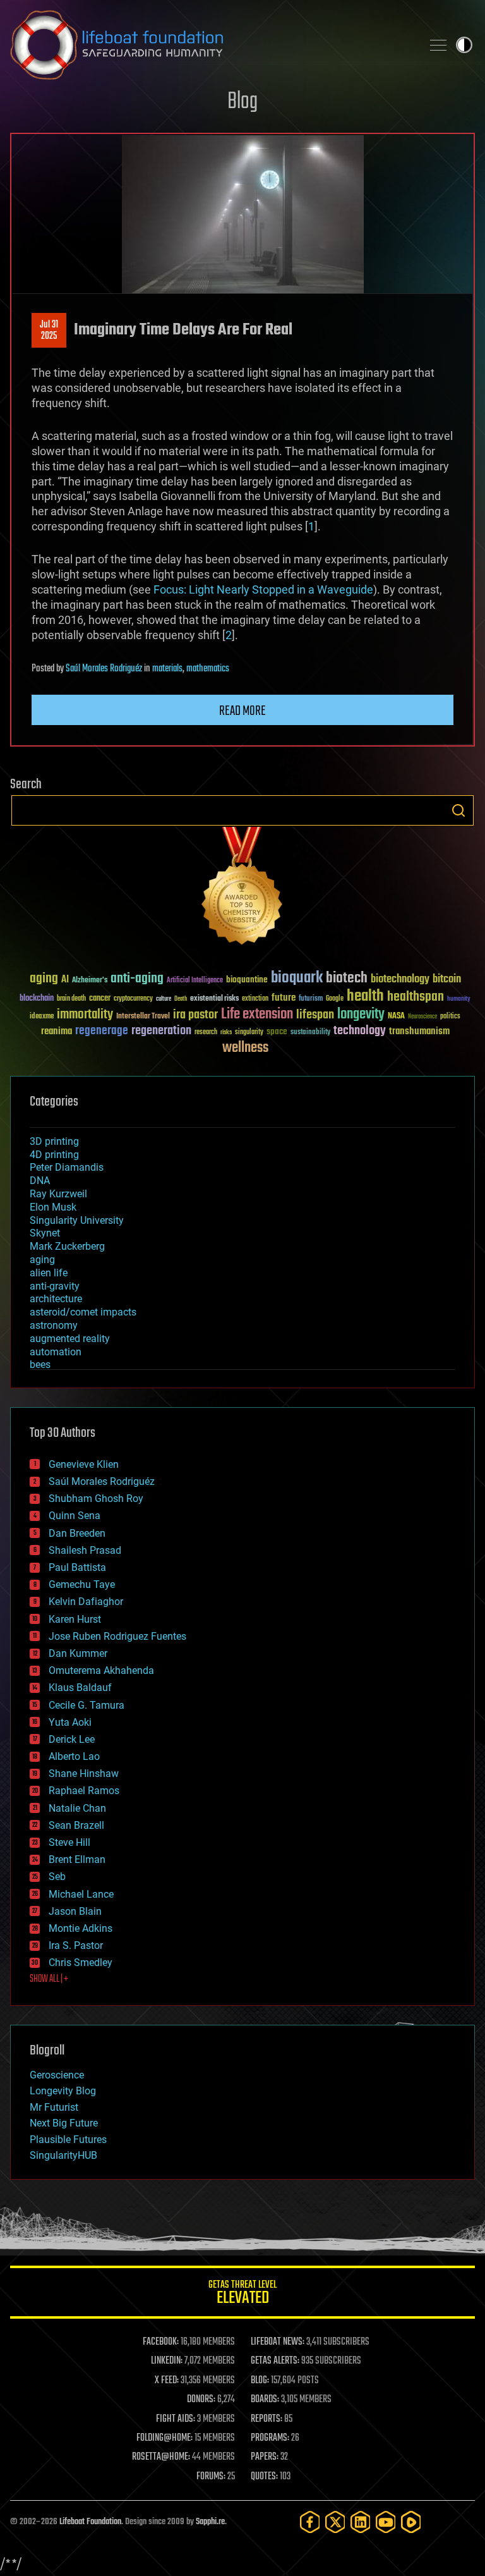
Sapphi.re (210, 2522)
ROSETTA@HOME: (161, 2457)
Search (458, 810)
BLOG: (260, 2381)
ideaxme (42, 1017)
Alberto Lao (74, 1756)
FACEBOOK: (161, 2342)
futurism (311, 999)
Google (335, 999)
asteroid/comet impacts (83, 1312)
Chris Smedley (81, 1963)
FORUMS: (211, 2477)
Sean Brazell (76, 1825)
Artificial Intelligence (195, 981)
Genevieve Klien (84, 1464)
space (277, 1031)
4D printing (54, 1155)
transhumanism (419, 1031)
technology (360, 1031)
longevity (361, 1015)
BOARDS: (265, 2400)
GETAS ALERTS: (275, 2361)
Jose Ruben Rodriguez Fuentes (117, 1636)
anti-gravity (55, 1286)
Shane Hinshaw (84, 1773)
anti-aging (137, 979)
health (365, 997)
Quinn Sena (75, 1516)
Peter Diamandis (67, 1167)
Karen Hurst (75, 1619)
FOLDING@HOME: (165, 2438)
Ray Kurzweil (58, 1194)
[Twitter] (335, 2522)
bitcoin (447, 980)
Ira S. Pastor (76, 1945)
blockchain (37, 999)
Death (181, 999)
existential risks (214, 999)
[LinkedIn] (361, 2522)
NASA (396, 1016)
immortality (85, 1015)
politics (450, 1017)
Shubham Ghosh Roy (96, 1499)
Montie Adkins (81, 1928)
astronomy (54, 1325)
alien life (49, 1273)
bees (40, 1364)
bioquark (297, 978)
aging (44, 979)
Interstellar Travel (143, 1017)
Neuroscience (422, 1017)
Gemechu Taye (82, 1584)
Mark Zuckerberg (67, 1246)
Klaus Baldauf (80, 1688)
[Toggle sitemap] (438, 45)
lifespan (315, 1015)
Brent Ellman (77, 1859)
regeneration (161, 1031)
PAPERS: (265, 2457)
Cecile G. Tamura (87, 1705)
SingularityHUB (63, 2155)
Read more (242, 711)
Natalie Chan (77, 1808)
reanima (57, 1031)
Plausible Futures (68, 2140)
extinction (255, 999)
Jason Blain (75, 1911)
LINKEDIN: (167, 2361)
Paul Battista (77, 1567)
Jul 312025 (49, 331)
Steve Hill (69, 1842)
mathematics (208, 669)
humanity (459, 999)
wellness (245, 1048)
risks (226, 1032)
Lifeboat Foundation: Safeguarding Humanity (211, 45)
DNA (40, 1181)
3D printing (54, 1141)
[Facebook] (310, 2522)
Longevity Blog (63, 2091)
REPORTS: (266, 2419)
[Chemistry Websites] (242, 888)
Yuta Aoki (70, 1722)
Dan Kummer (78, 1653)
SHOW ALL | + (49, 1979)
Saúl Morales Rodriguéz (104, 669)
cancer (100, 999)
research (206, 1033)
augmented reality (70, 1339)
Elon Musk (53, 1207)
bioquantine (247, 980)
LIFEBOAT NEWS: (278, 2342)
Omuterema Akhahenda (101, 1670)
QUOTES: (264, 2477)
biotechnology (400, 980)
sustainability (310, 1033)
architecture (56, 1299)
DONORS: (201, 2400)
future (284, 998)
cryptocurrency (133, 999)
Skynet (45, 1233)
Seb (57, 1877)
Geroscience (57, 2075)
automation (56, 1352)
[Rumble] (411, 2522)
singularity (249, 1033)
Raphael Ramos (84, 1791)
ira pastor (195, 1015)
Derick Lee (72, 1739)
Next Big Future (64, 2123)
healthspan (416, 997)
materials (167, 669)
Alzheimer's (90, 981)
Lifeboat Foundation (90, 2522)
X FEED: (167, 2381)
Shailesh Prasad (85, 1550)
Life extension (257, 1015)
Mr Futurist (54, 2107)
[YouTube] (386, 2522)
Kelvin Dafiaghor (86, 1602)
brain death (71, 999)
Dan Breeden (77, 1533)
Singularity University (77, 1220)
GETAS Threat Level (242, 2294)
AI (65, 980)
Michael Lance (81, 1894)
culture (164, 999)
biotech (347, 978)
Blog (242, 102)
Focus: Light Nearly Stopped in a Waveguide (263, 589)
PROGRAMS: (270, 2438)
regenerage (102, 1031)
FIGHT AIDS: (176, 2419)
